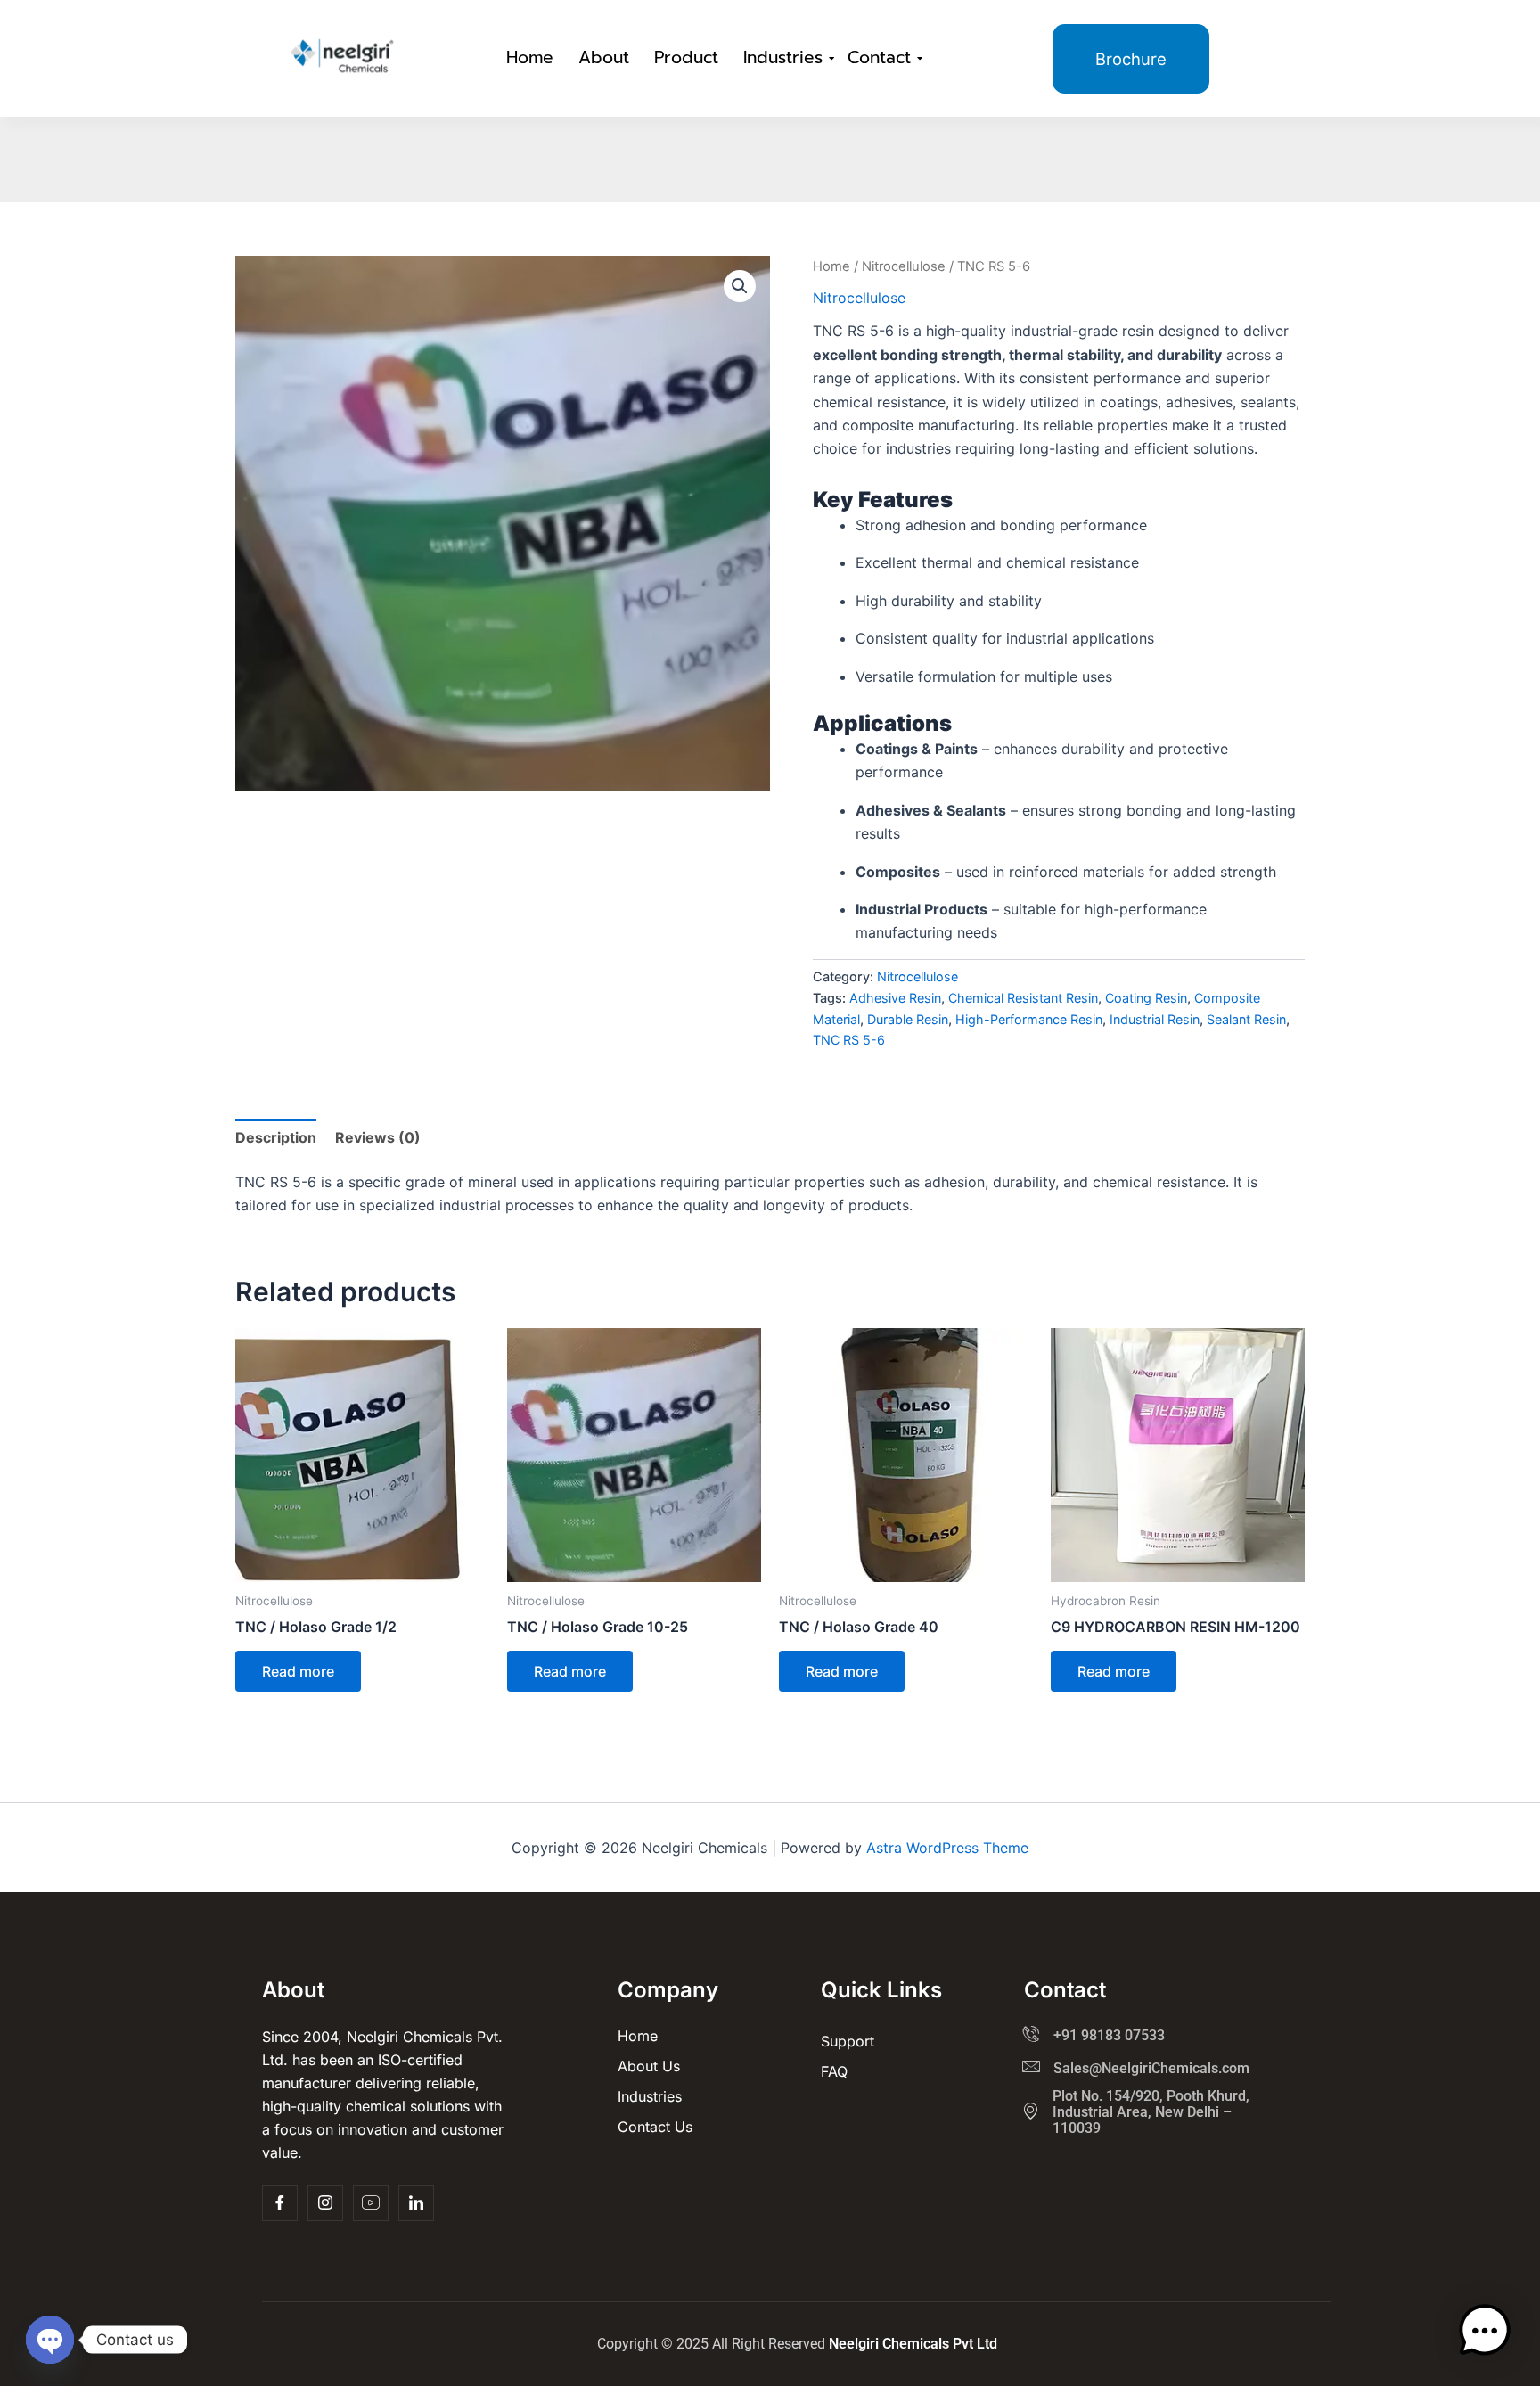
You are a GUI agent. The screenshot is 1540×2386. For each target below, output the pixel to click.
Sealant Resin (1246, 1019)
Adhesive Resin (895, 998)
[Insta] (325, 2203)
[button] (740, 286)
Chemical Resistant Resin (1023, 998)
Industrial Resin (1155, 1019)
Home (530, 57)
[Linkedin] (416, 2203)
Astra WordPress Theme (947, 1848)
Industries (783, 57)
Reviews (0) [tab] (378, 1137)
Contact (879, 57)
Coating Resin (1146, 998)
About (604, 57)
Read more (298, 1671)
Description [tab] (276, 1137)
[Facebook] (280, 2203)
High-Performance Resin (1029, 1019)
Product (686, 57)
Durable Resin (908, 1019)
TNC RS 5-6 (849, 1040)
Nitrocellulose (904, 266)
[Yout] (371, 2203)
